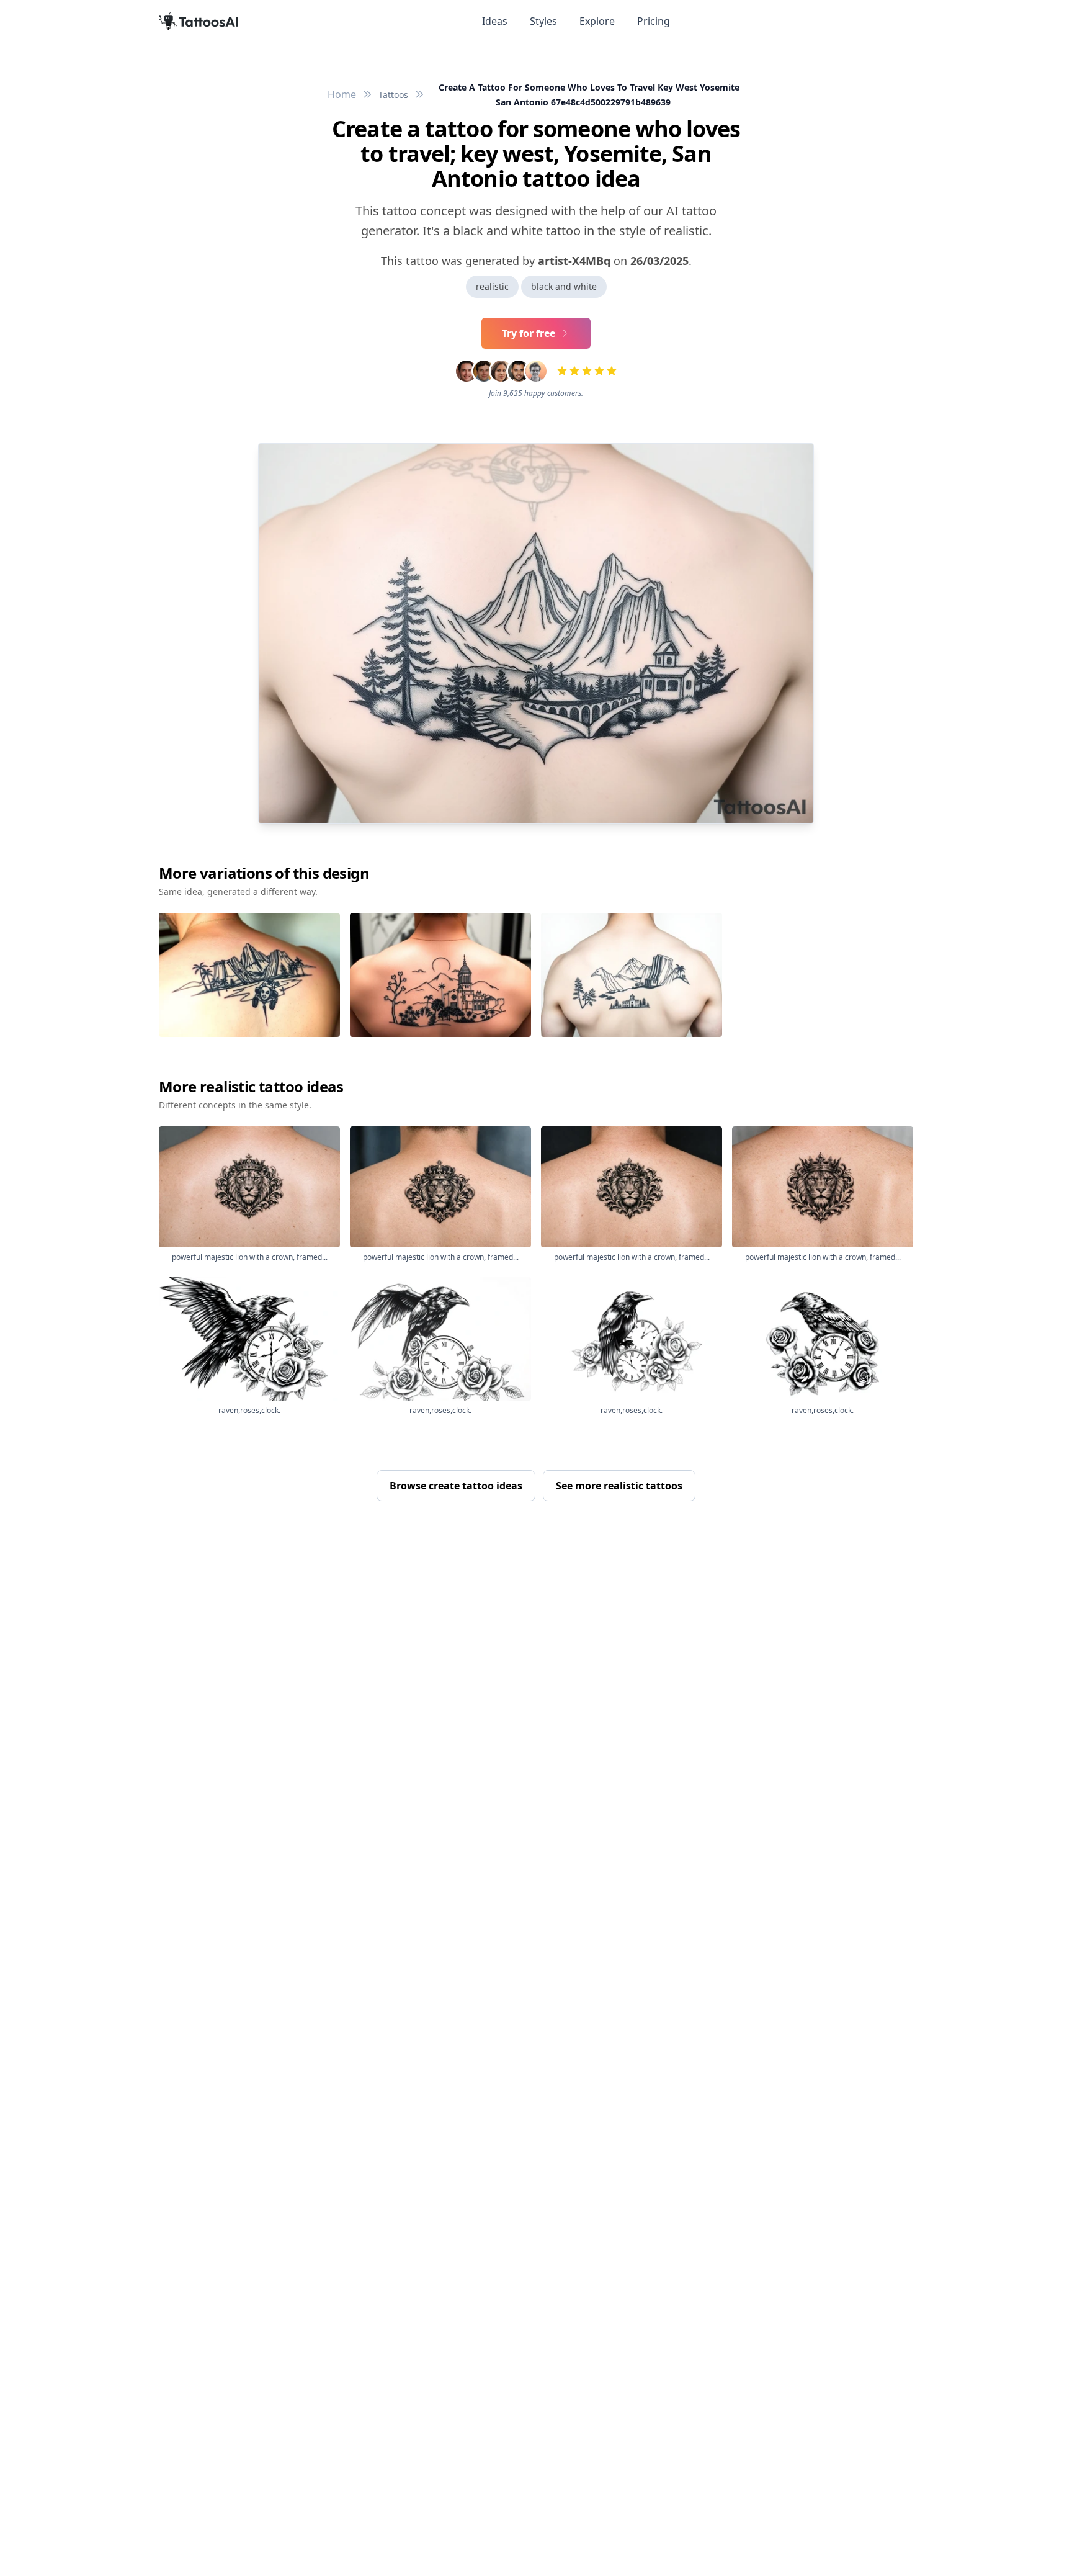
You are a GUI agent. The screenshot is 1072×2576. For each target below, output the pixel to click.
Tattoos (393, 95)
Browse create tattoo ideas (456, 1486)
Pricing (654, 21)
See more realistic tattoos (619, 1486)
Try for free (529, 333)
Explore (597, 21)
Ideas (495, 21)
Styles (543, 21)
